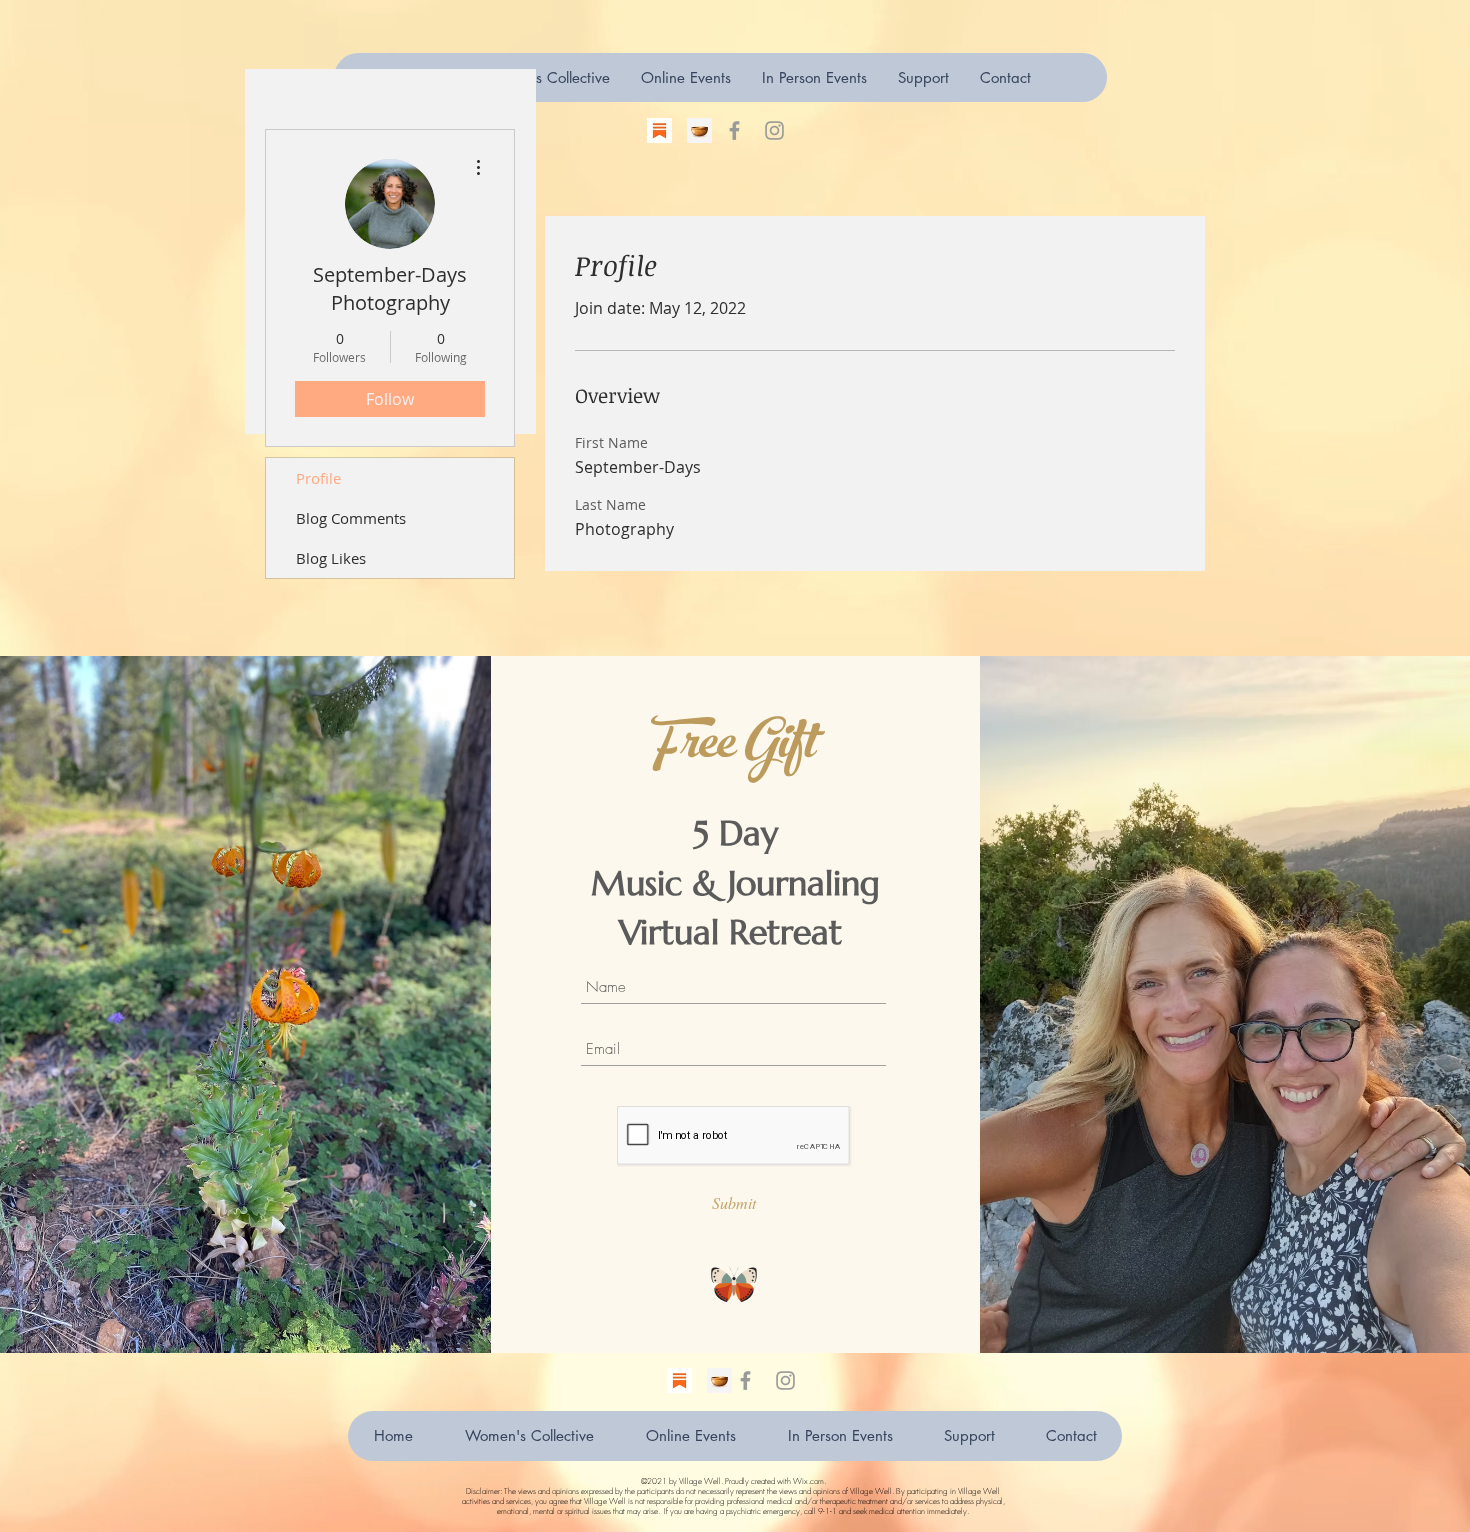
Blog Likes (331, 558)
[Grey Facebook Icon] (734, 130)
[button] (923, 77)
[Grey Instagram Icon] (774, 130)
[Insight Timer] (699, 130)
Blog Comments (351, 518)
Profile (318, 478)
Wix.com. (809, 1481)
